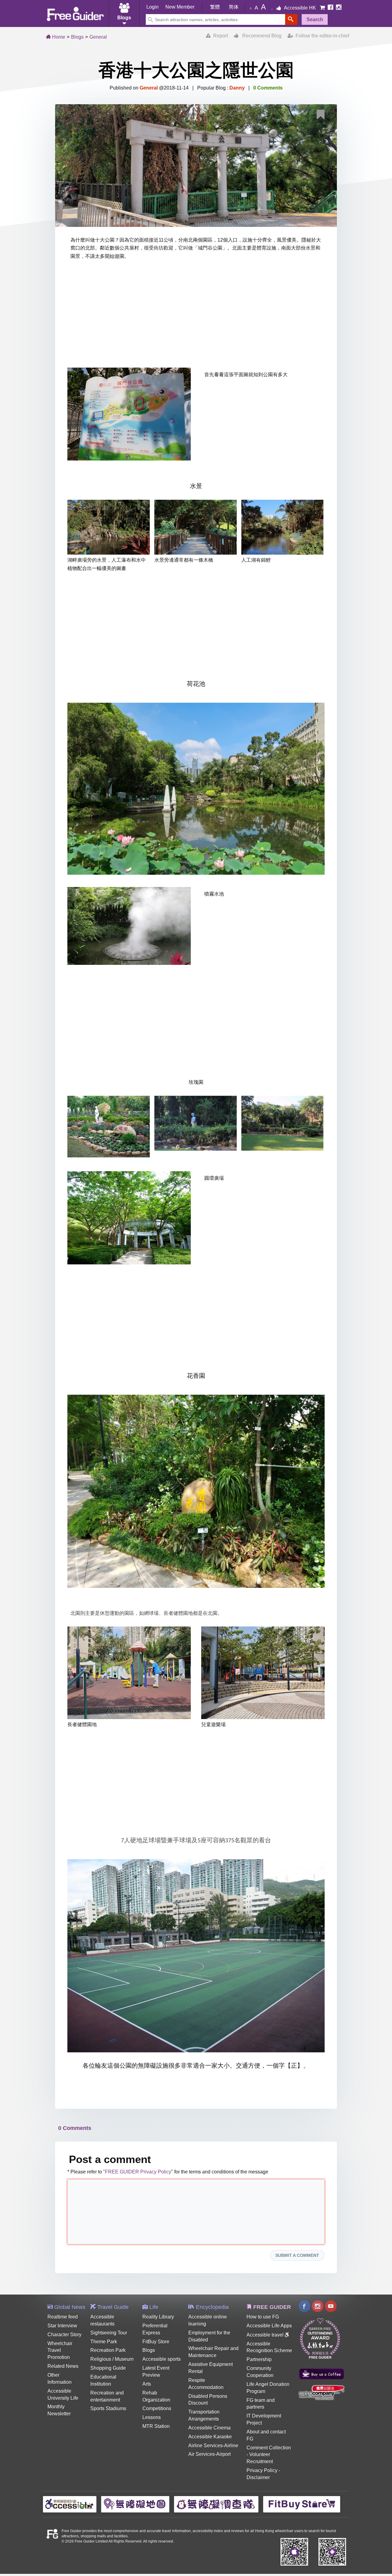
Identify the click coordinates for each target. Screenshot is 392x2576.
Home (58, 37)
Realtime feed (63, 2317)
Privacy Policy (262, 2470)
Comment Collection (269, 2448)
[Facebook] (331, 8)
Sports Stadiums (108, 2408)
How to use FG (263, 2317)
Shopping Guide (108, 2368)
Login (153, 7)
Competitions (157, 2408)
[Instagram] (339, 8)
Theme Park (104, 2342)
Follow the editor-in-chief (321, 36)
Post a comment (110, 2159)
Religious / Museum (112, 2359)
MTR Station (156, 2426)
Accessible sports (162, 2359)
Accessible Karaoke (210, 2437)
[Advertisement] (196, 315)
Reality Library (158, 2317)
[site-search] (291, 19)
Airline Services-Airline (213, 2446)
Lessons (152, 2417)
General (98, 37)
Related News (63, 2366)
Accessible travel (266, 2335)
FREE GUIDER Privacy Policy (138, 2172)
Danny (237, 88)
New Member (180, 7)
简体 (234, 7)
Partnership (259, 2359)
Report (219, 36)
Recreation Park (108, 2350)
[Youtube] (331, 2307)
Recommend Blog (260, 36)
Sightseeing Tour (109, 2333)
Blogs (77, 37)
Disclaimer (258, 2477)
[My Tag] (323, 116)
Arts (147, 2384)
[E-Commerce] (323, 8)
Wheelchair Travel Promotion (60, 2351)
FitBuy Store (156, 2342)
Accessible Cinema (209, 2428)
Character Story (64, 2335)
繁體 (215, 7)
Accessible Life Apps (269, 2326)
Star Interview (62, 2326)
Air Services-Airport (209, 2454)
